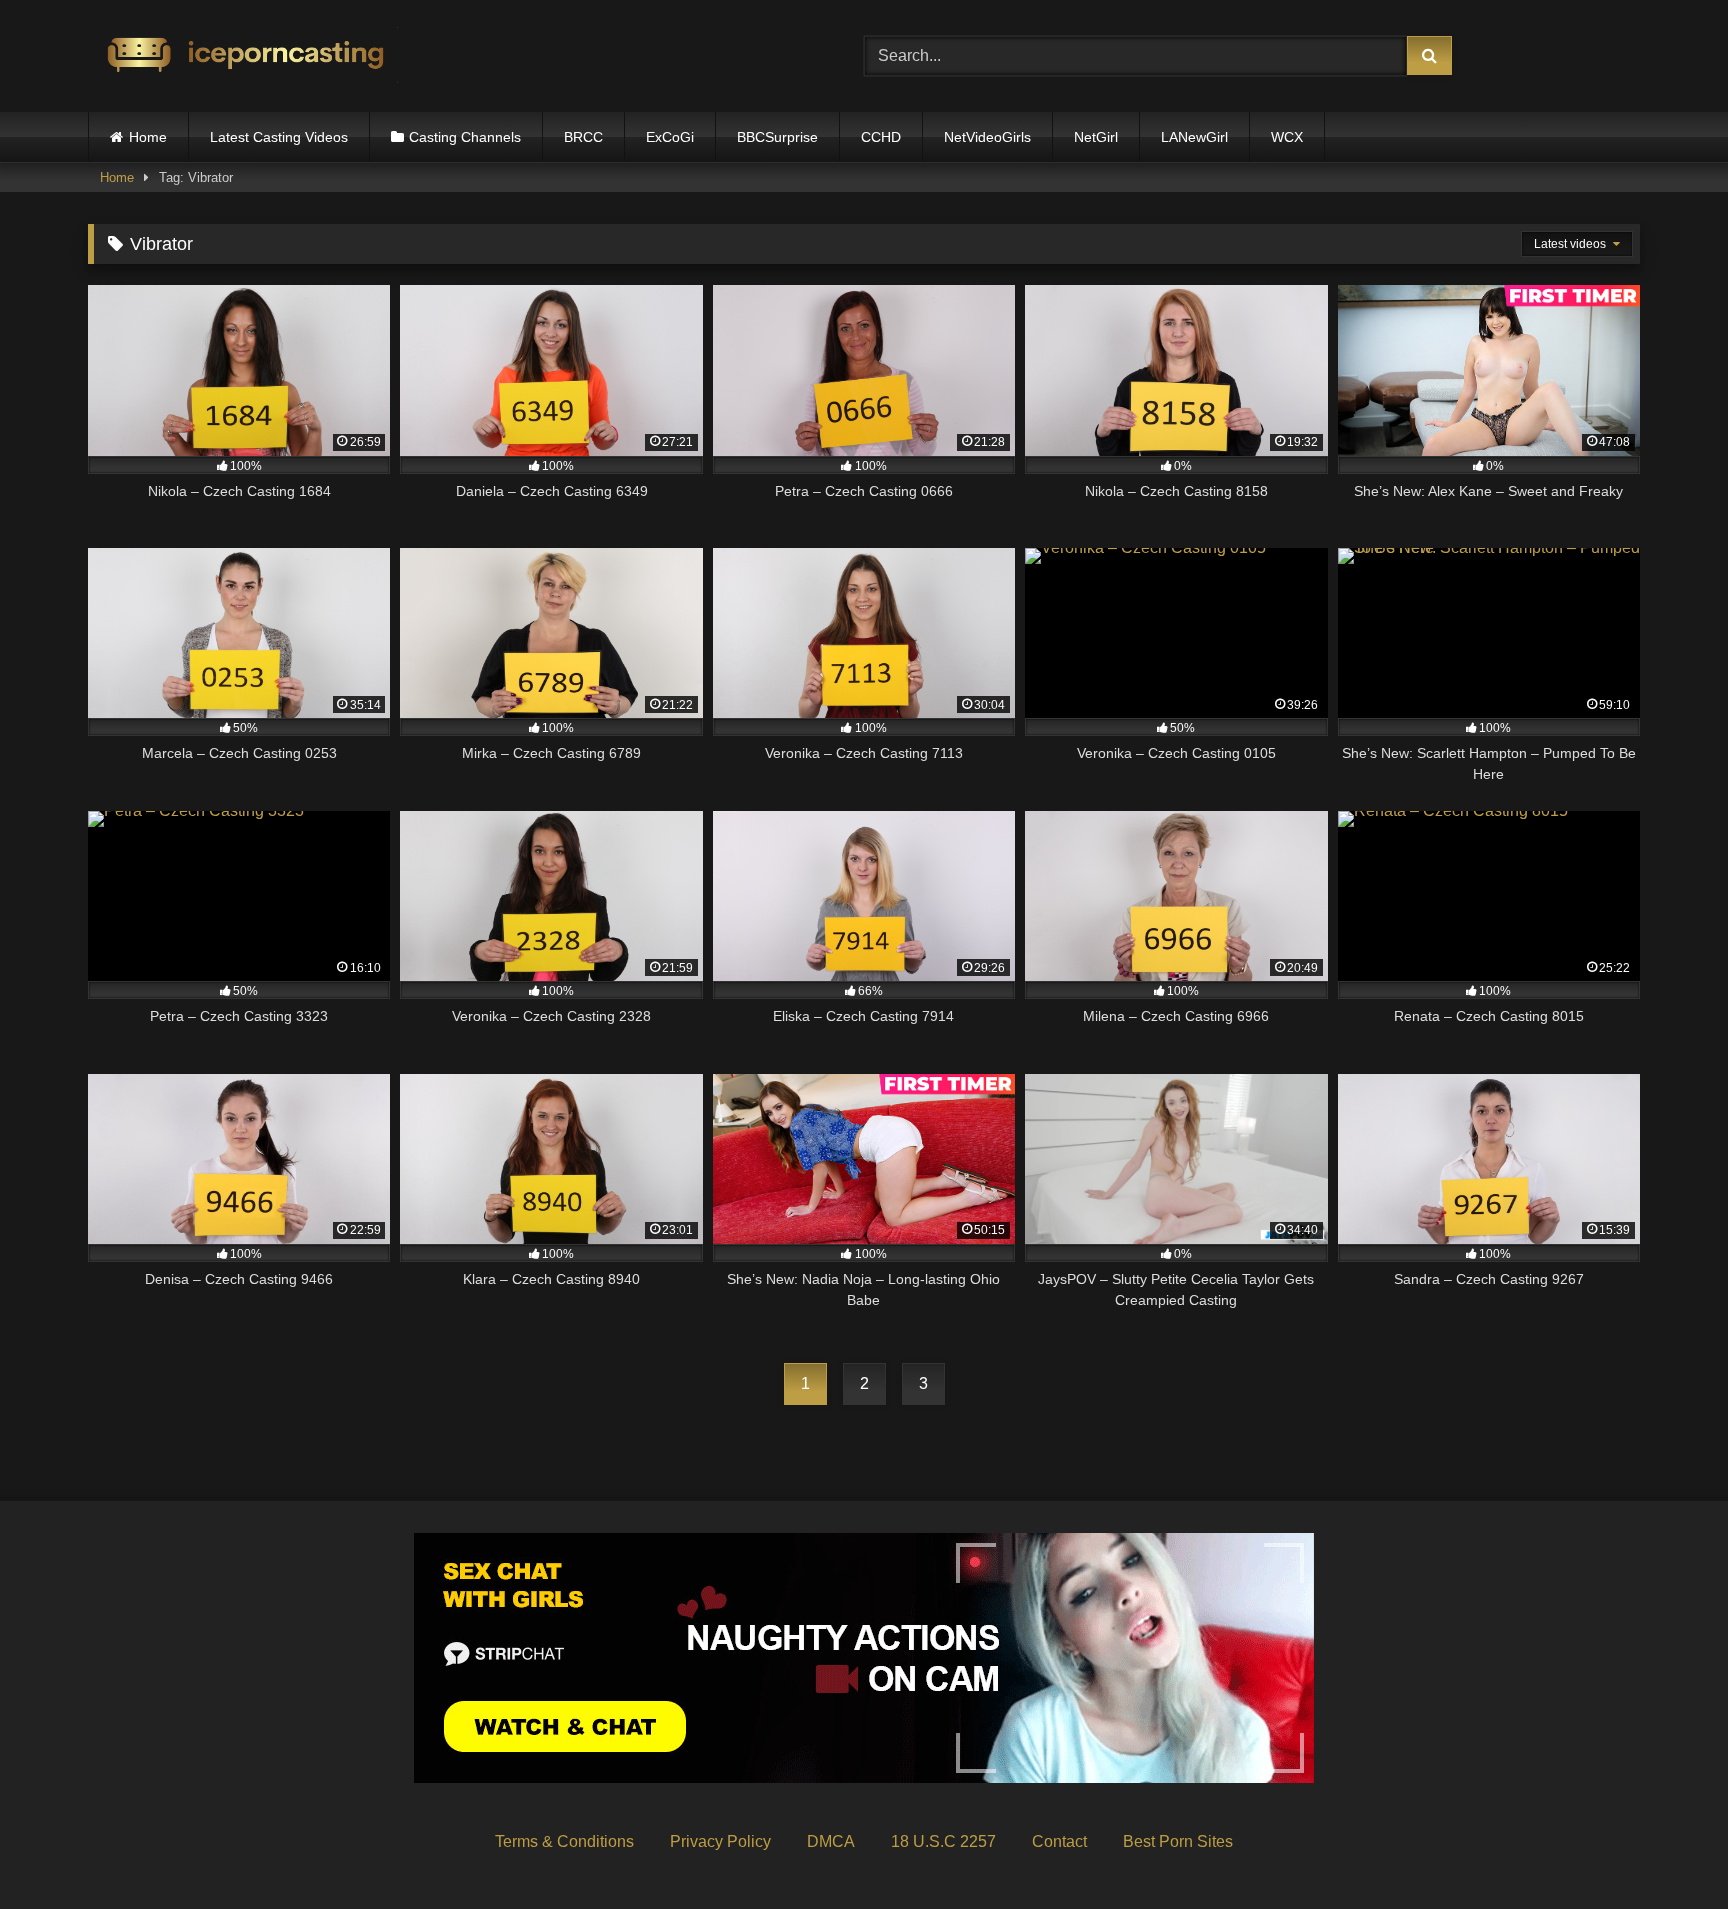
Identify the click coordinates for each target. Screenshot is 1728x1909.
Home (148, 137)
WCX (1287, 137)
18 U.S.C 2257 (943, 1841)
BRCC (583, 137)
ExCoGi (670, 137)
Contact (1059, 1841)
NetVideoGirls (987, 137)
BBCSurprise (777, 137)
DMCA (831, 1841)
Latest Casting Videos (279, 137)
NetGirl (1096, 137)
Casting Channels (465, 137)
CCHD (881, 137)
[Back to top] (1666, 1849)
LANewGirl (1194, 137)
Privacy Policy (720, 1841)
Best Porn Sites (1178, 1841)
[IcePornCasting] (243, 56)
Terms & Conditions (564, 1841)
